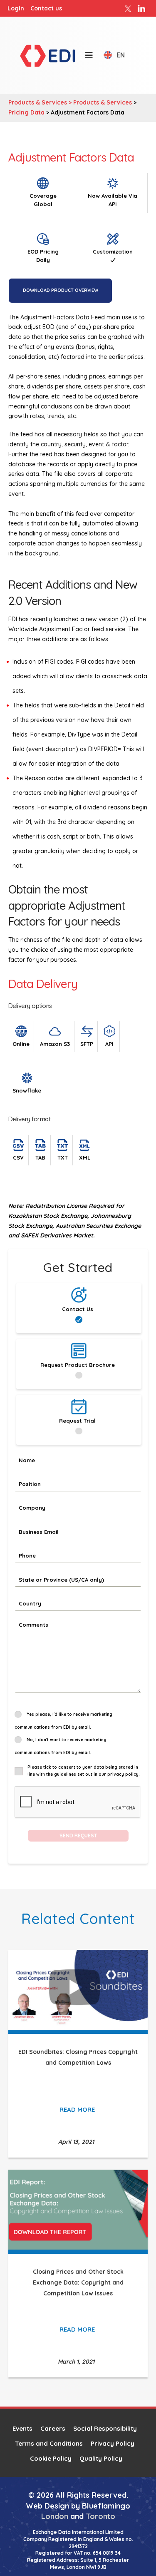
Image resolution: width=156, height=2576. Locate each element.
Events (22, 2428)
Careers (53, 2428)
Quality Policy (101, 2458)
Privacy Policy (113, 2443)
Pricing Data (26, 112)
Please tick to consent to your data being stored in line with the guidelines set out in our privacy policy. (84, 1771)
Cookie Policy (51, 2458)
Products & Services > (41, 102)
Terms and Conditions (49, 2443)
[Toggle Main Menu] (85, 55)
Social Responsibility (105, 2428)
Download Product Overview (61, 290)
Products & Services (103, 102)
